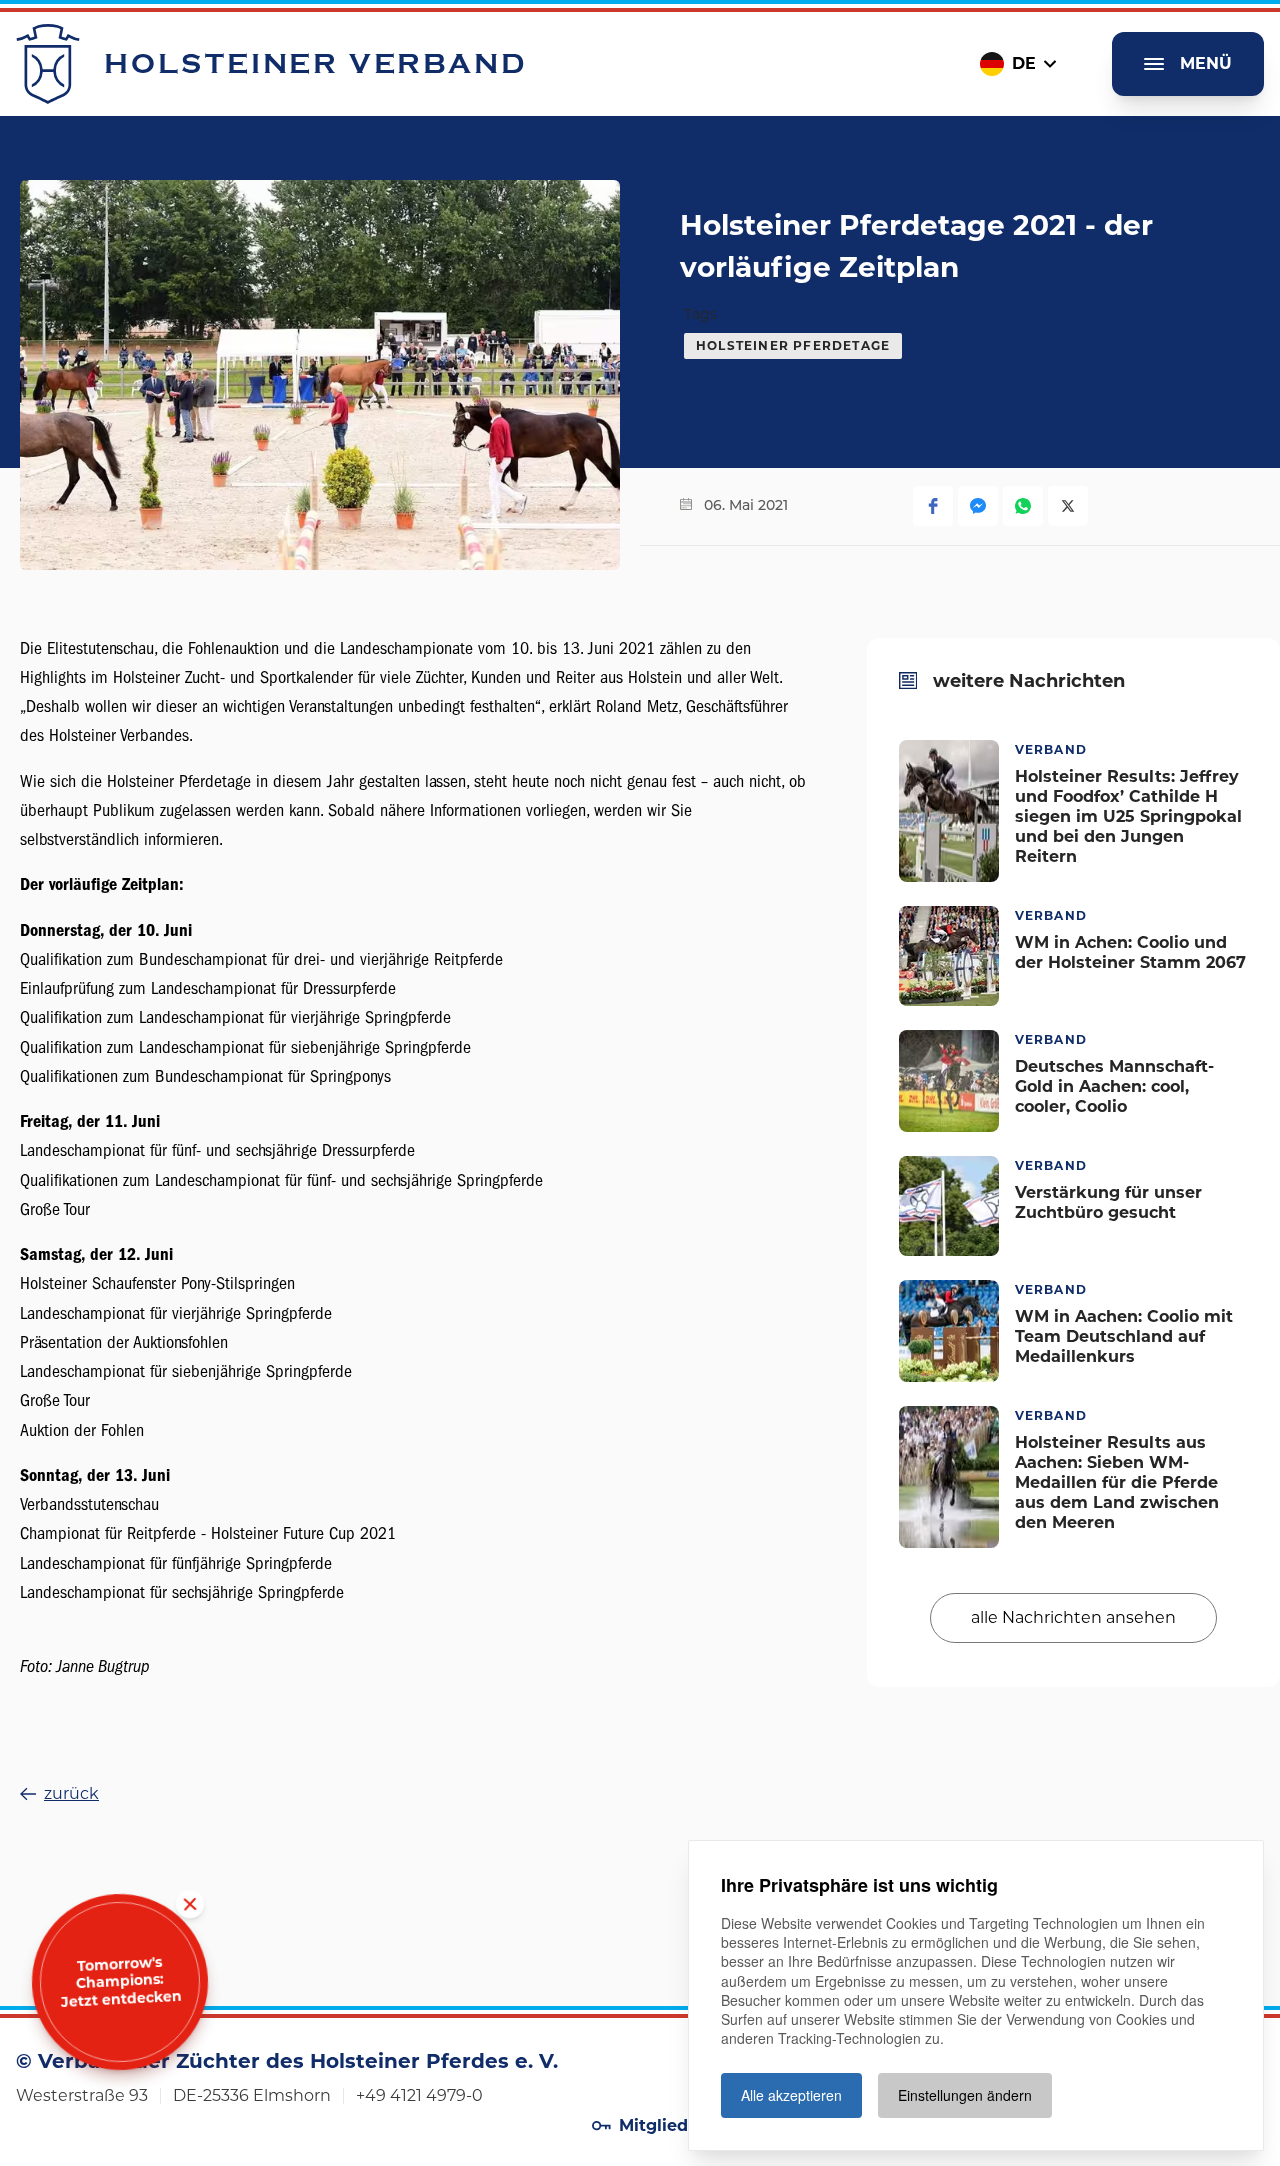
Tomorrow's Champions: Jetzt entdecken (121, 1982)
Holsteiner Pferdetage (793, 345)
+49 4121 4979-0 (419, 2095)
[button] (933, 506)
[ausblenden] (189, 1904)
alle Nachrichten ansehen (1073, 1616)
